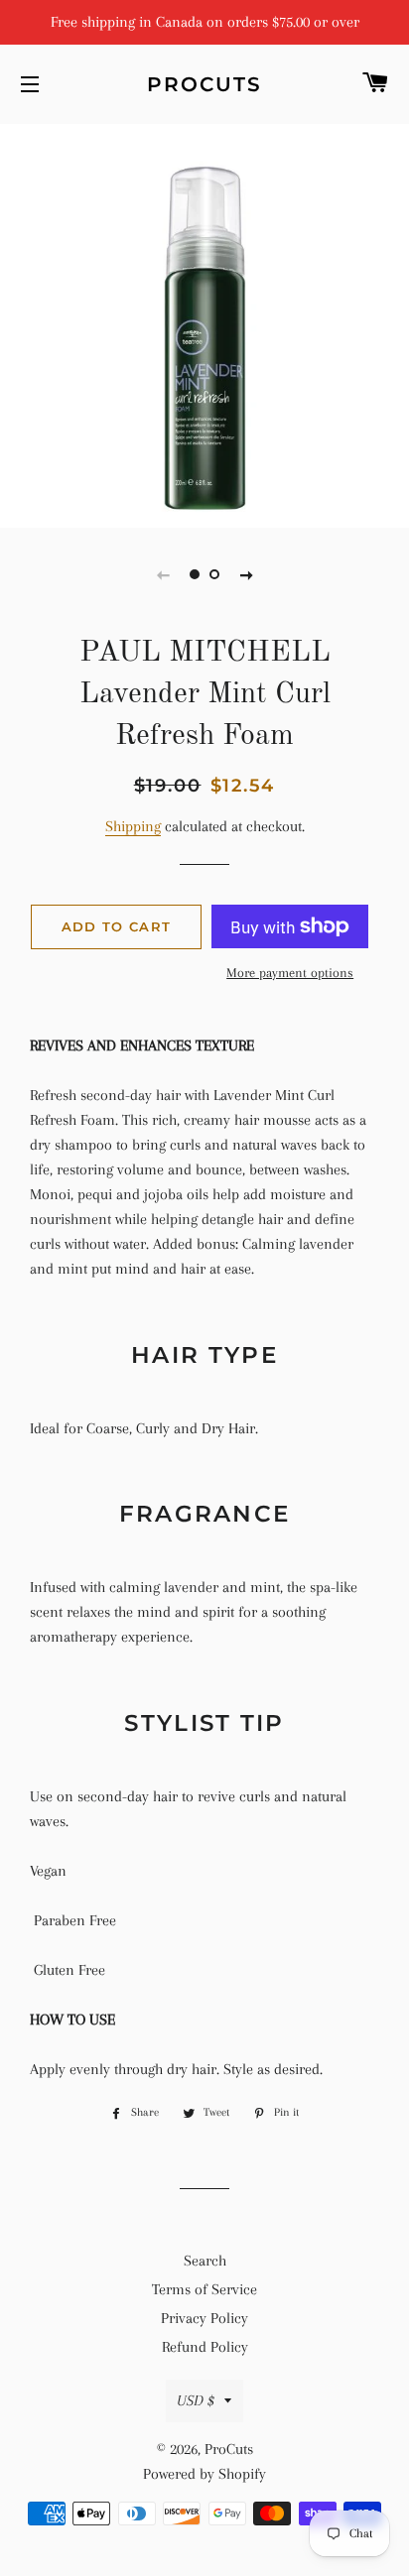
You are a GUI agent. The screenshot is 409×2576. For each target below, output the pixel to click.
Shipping (133, 826)
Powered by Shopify (204, 2474)
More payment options (290, 973)
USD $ (196, 2400)
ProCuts (204, 84)
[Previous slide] (163, 574)
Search (205, 2261)
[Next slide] (246, 574)
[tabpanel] (204, 323)
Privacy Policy (204, 2318)
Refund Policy (205, 2347)
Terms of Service (204, 2289)
